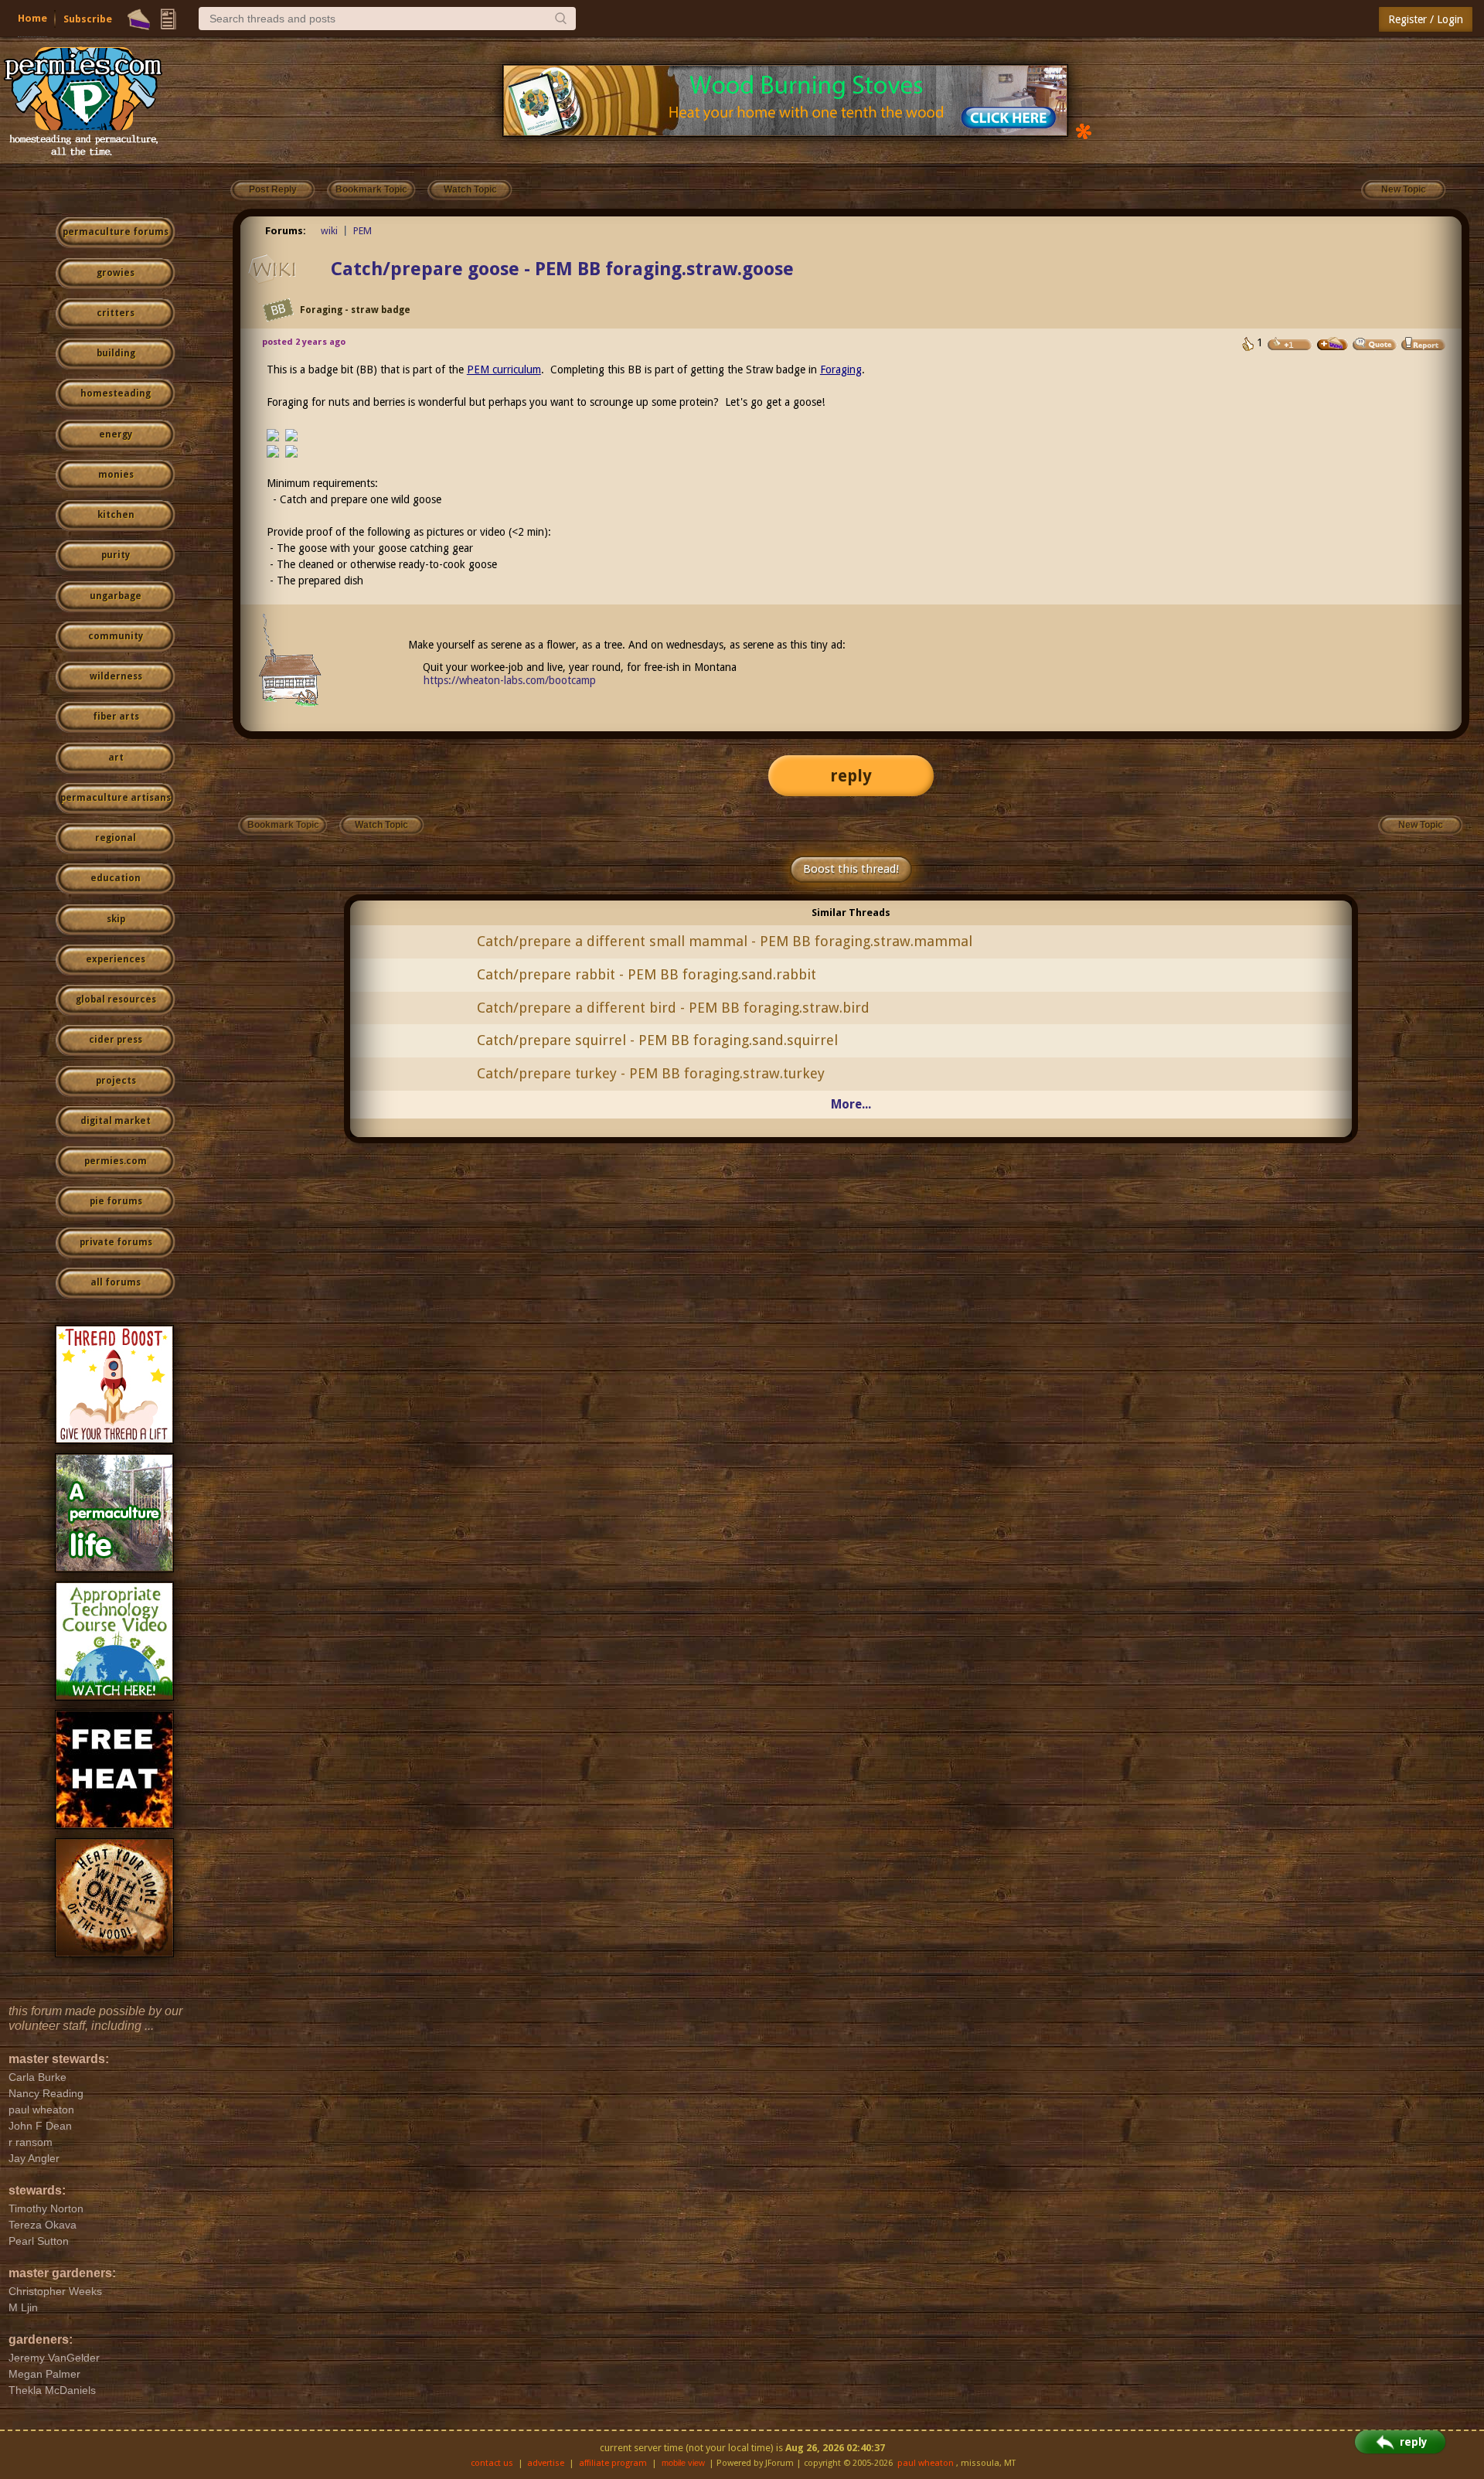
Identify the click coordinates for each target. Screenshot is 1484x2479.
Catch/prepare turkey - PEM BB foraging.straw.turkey (651, 1073)
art (116, 758)
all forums (116, 1282)
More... (851, 1104)
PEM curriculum (504, 369)
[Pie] (139, 19)
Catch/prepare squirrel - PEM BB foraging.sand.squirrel (657, 1040)
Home (32, 18)
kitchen (116, 515)
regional (116, 838)
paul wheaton (926, 2463)
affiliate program (613, 2463)
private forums (116, 1242)
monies (116, 475)
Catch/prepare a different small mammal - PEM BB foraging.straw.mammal (725, 941)
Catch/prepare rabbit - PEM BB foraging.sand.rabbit (647, 974)
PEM (362, 231)
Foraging (841, 369)
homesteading (116, 393)
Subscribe (88, 19)
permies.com (116, 1161)
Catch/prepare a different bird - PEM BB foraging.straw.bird (673, 1008)
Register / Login (1426, 19)
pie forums (116, 1201)
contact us (492, 2463)
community (116, 636)
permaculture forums (116, 232)
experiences (116, 959)
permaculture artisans (116, 798)
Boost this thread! (851, 869)
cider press (116, 1040)
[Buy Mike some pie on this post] (1333, 344)
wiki (329, 231)
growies (116, 273)
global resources (116, 999)
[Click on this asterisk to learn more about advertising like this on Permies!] (1084, 130)
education (116, 878)
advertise (546, 2463)
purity (116, 555)
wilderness (116, 676)
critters (116, 313)
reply (851, 776)
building (116, 353)
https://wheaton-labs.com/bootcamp (510, 680)
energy (116, 434)
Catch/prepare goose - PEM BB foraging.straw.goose (562, 269)
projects (116, 1081)
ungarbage (116, 596)
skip (116, 919)
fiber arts (116, 717)
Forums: (286, 231)
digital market (116, 1121)
